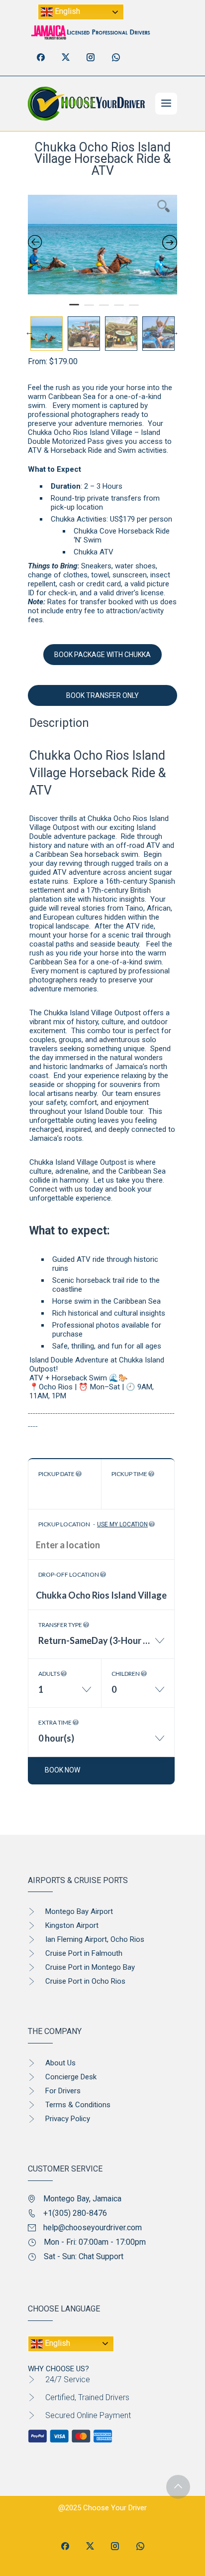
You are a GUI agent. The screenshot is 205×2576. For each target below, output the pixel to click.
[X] (66, 57)
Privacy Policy (68, 2119)
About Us (60, 2063)
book (127, 1189)
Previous (29, 331)
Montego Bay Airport (79, 1911)
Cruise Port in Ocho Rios (85, 1981)
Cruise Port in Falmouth (84, 1953)
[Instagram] (91, 57)
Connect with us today (66, 1189)
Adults (50, 1674)
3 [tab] (104, 309)
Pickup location (93, 1524)
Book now (62, 1770)
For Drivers (63, 2091)
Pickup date (57, 1474)
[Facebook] (41, 57)
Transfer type (61, 1625)
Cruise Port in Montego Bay (90, 1967)
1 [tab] (74, 309)
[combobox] (101, 1646)
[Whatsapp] (115, 57)
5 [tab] (134, 309)
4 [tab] (119, 309)
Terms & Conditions (78, 2105)
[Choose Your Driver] (86, 104)
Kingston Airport (72, 1925)
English (66, 11)
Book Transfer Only (102, 695)
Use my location (122, 1524)
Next (175, 331)
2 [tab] (89, 309)
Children (126, 1674)
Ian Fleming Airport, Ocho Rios (95, 1939)
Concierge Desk (71, 2077)
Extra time (55, 1722)
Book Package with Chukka (102, 655)
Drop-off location (69, 1574)
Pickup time (130, 1474)
